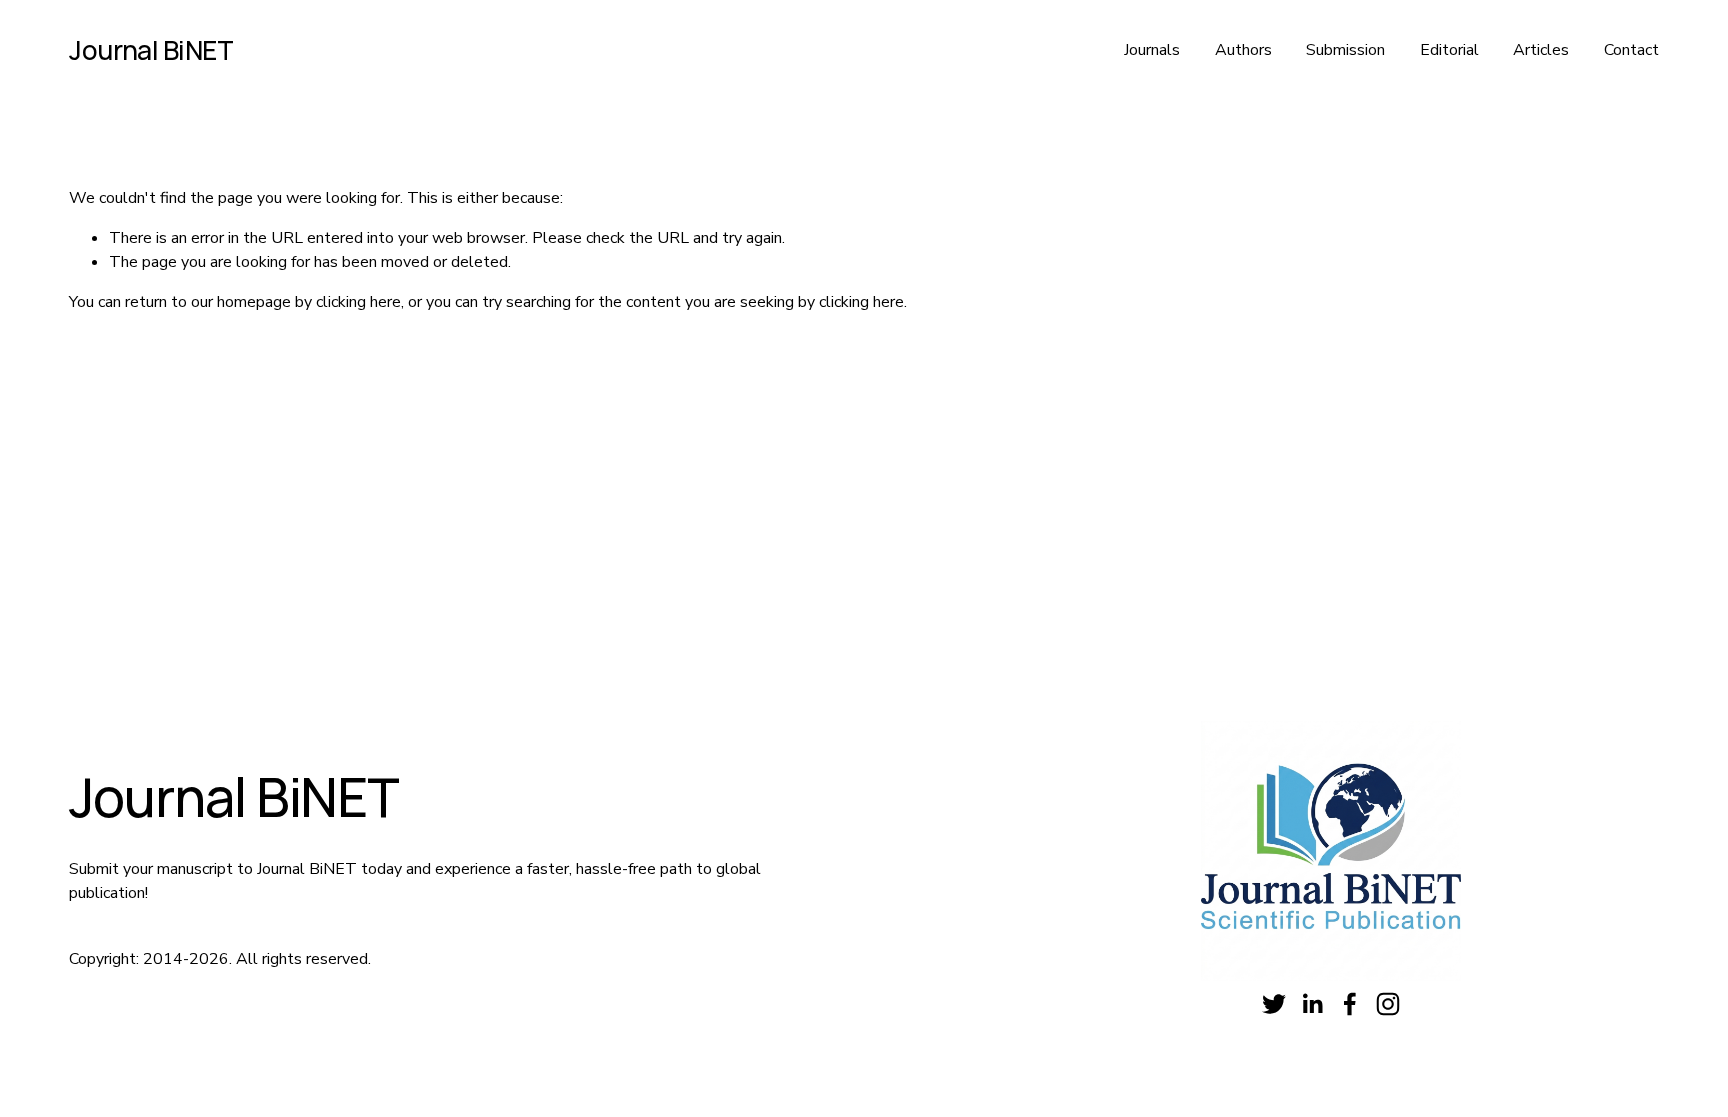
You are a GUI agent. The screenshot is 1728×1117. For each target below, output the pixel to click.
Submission (1345, 50)
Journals (1152, 50)
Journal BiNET (151, 50)
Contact (1631, 50)
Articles (1541, 50)
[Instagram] (1388, 1004)
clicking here (358, 302)
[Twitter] (1274, 1004)
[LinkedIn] (1312, 1004)
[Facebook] (1350, 1004)
